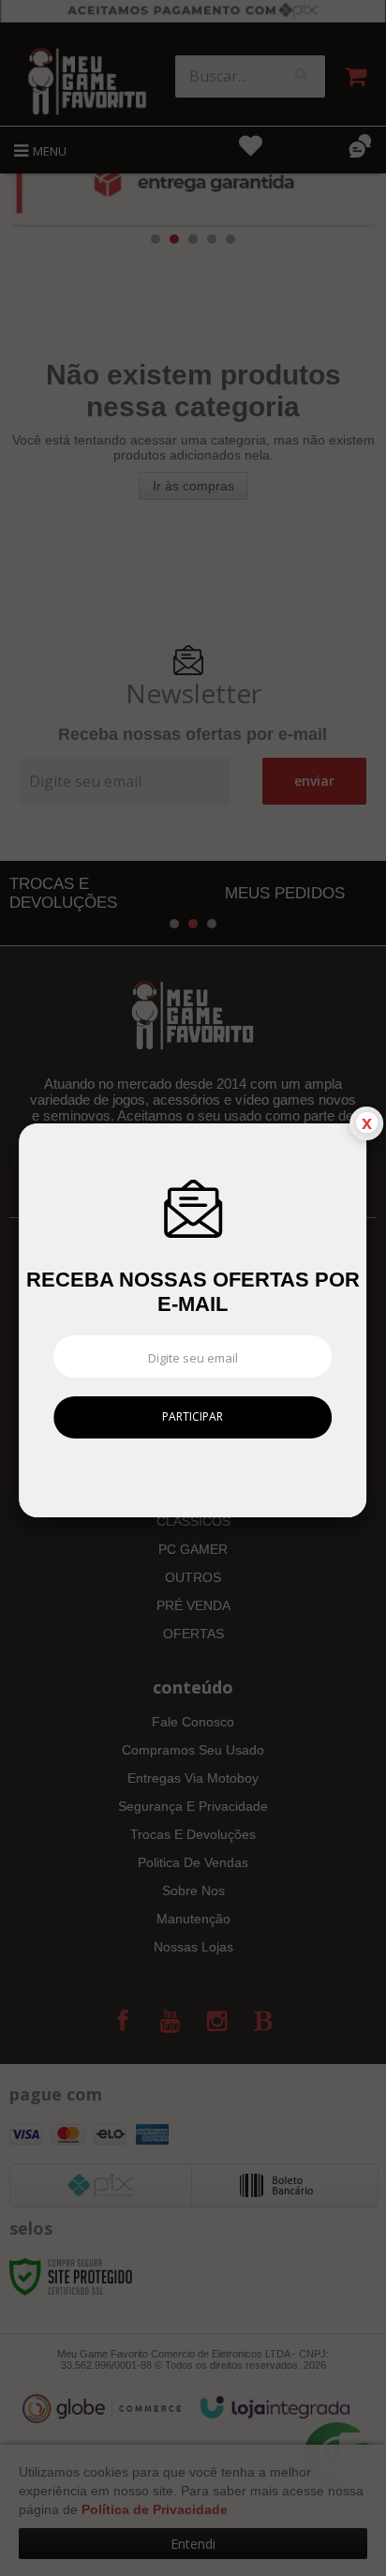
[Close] (366, 1123)
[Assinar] (193, 1417)
